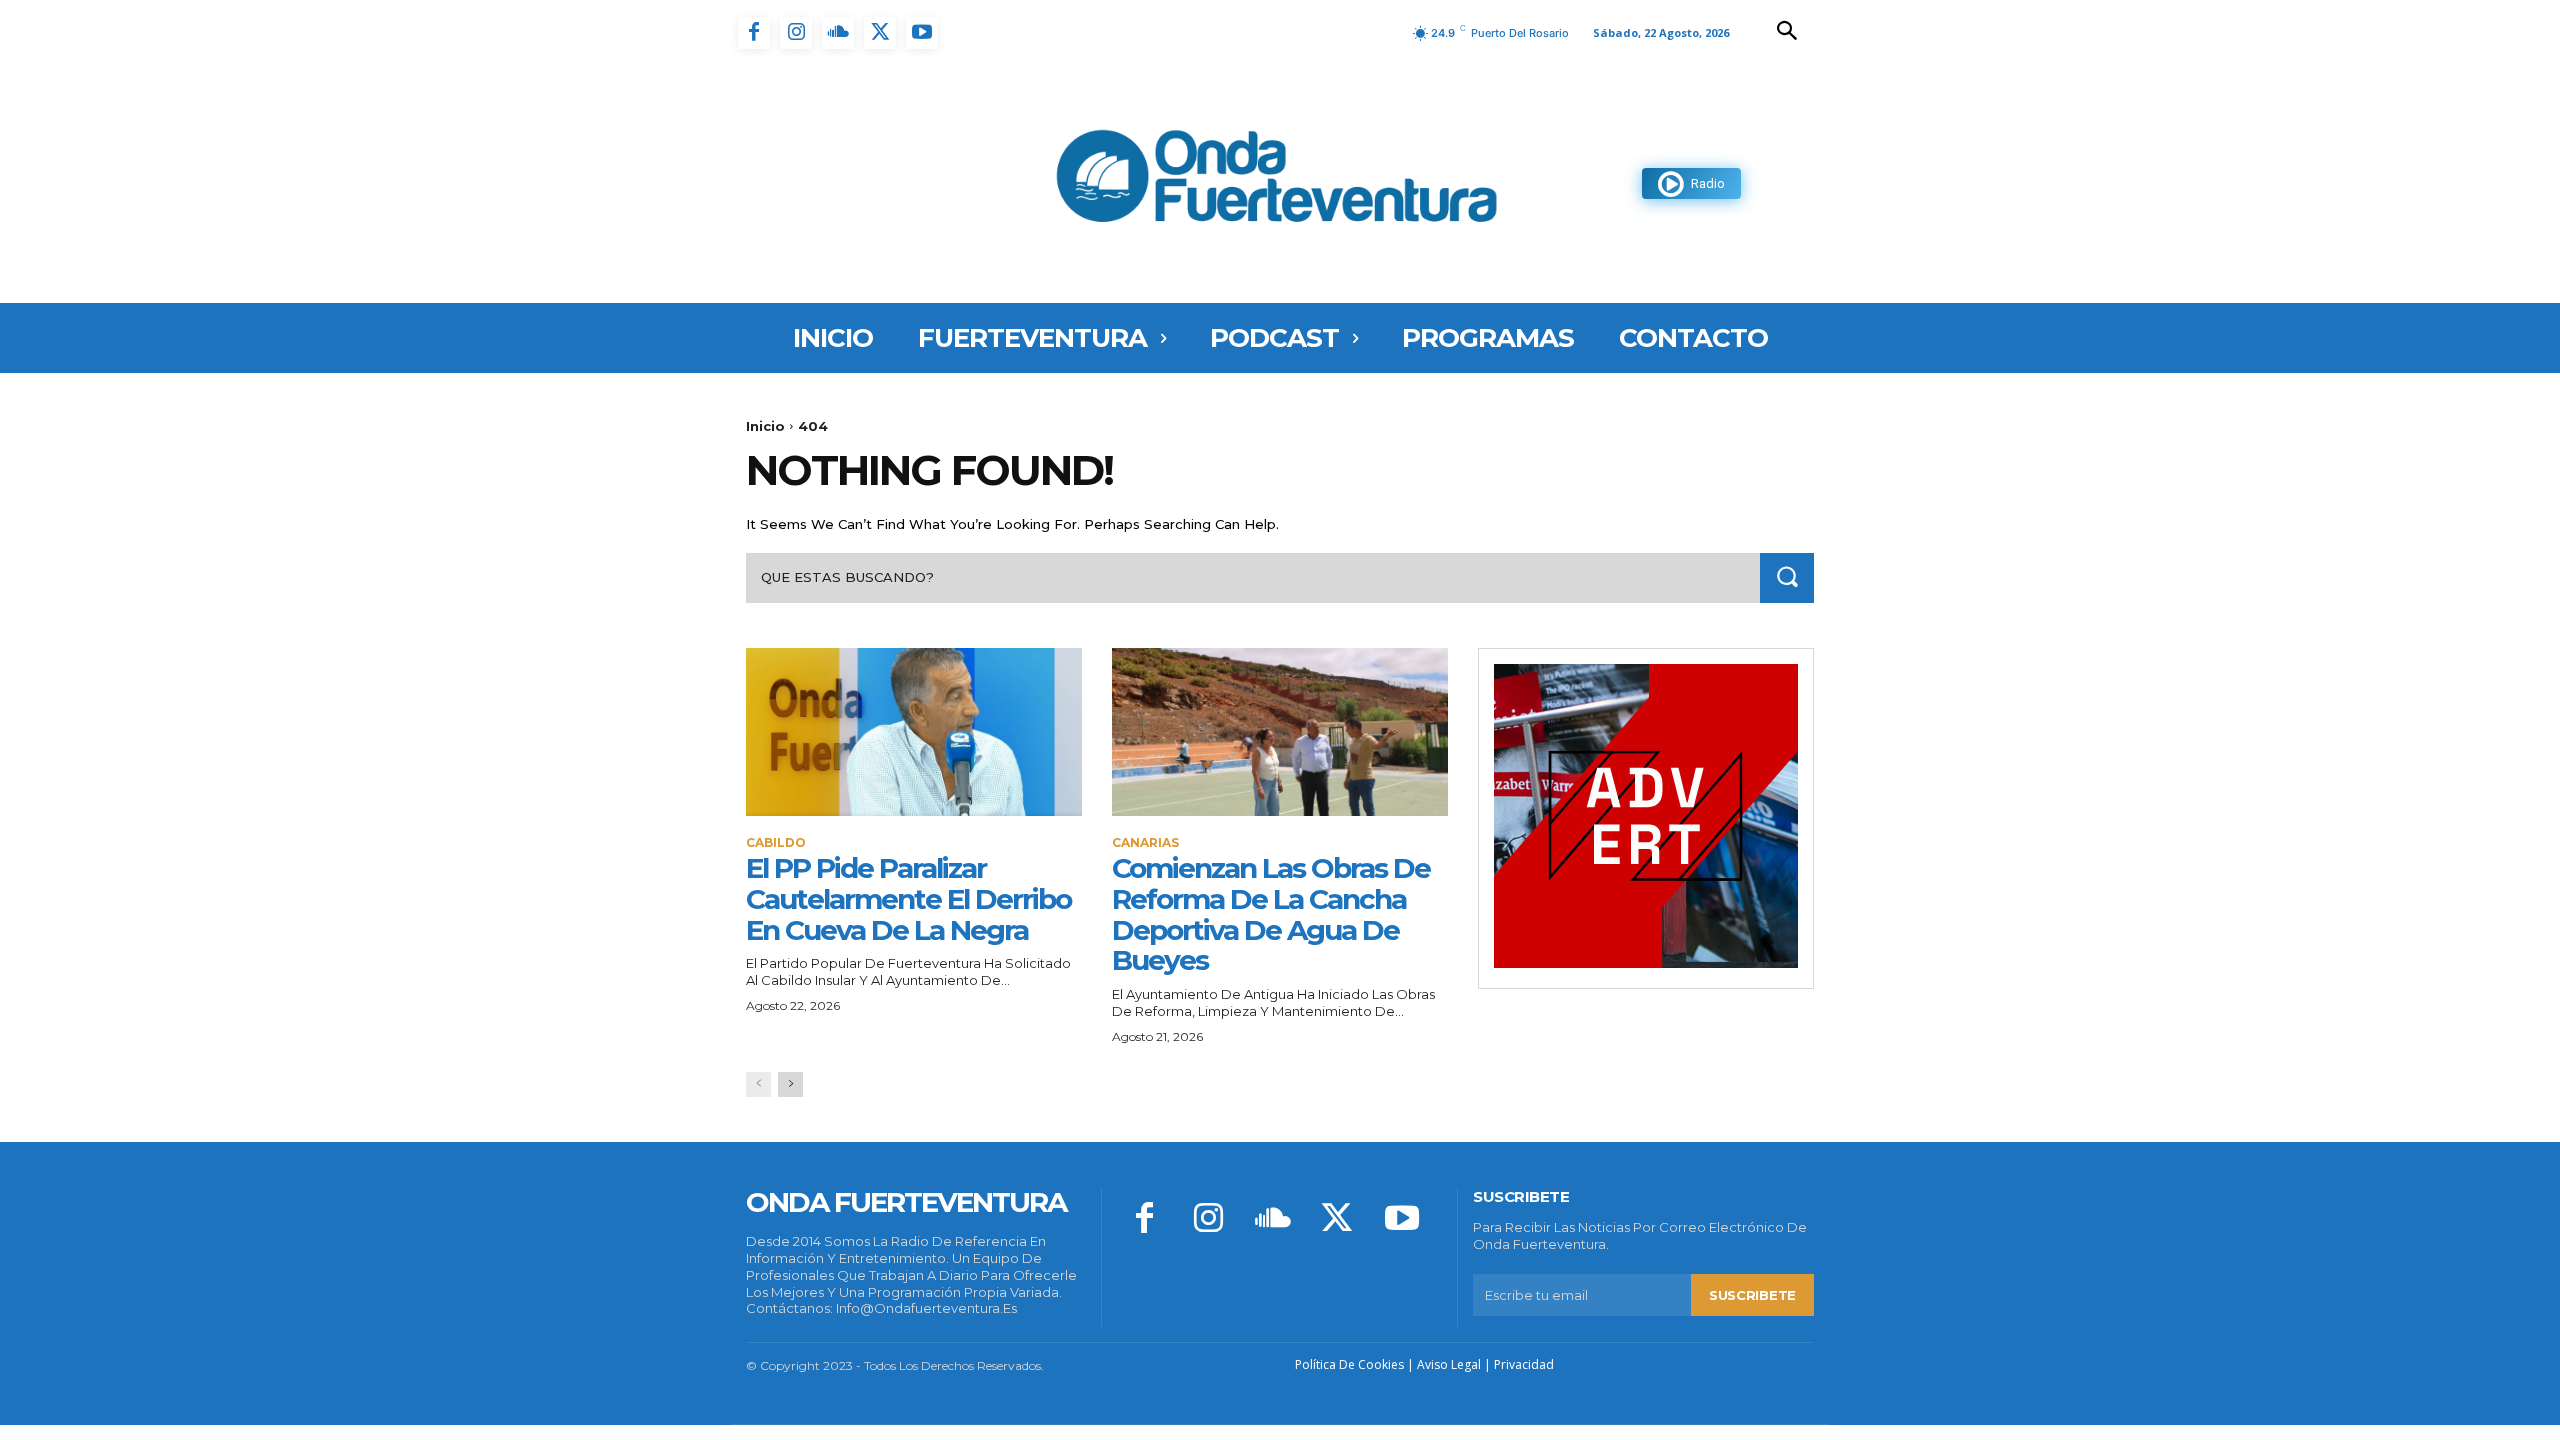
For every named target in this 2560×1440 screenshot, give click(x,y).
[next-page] (790, 1084)
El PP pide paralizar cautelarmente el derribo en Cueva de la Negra (908, 899)
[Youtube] (922, 33)
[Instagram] (796, 33)
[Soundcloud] (838, 33)
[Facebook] (754, 33)
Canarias (1145, 843)
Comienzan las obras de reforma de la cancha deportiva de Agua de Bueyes (1271, 914)
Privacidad (1524, 1364)
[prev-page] (758, 1084)
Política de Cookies (1349, 1364)
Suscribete (1752, 1295)
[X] (880, 33)
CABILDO (776, 843)
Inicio (765, 426)
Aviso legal (1449, 1364)
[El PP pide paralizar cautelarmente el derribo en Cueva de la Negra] (914, 732)
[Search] (1787, 577)
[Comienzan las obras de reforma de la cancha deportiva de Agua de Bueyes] (1280, 732)
